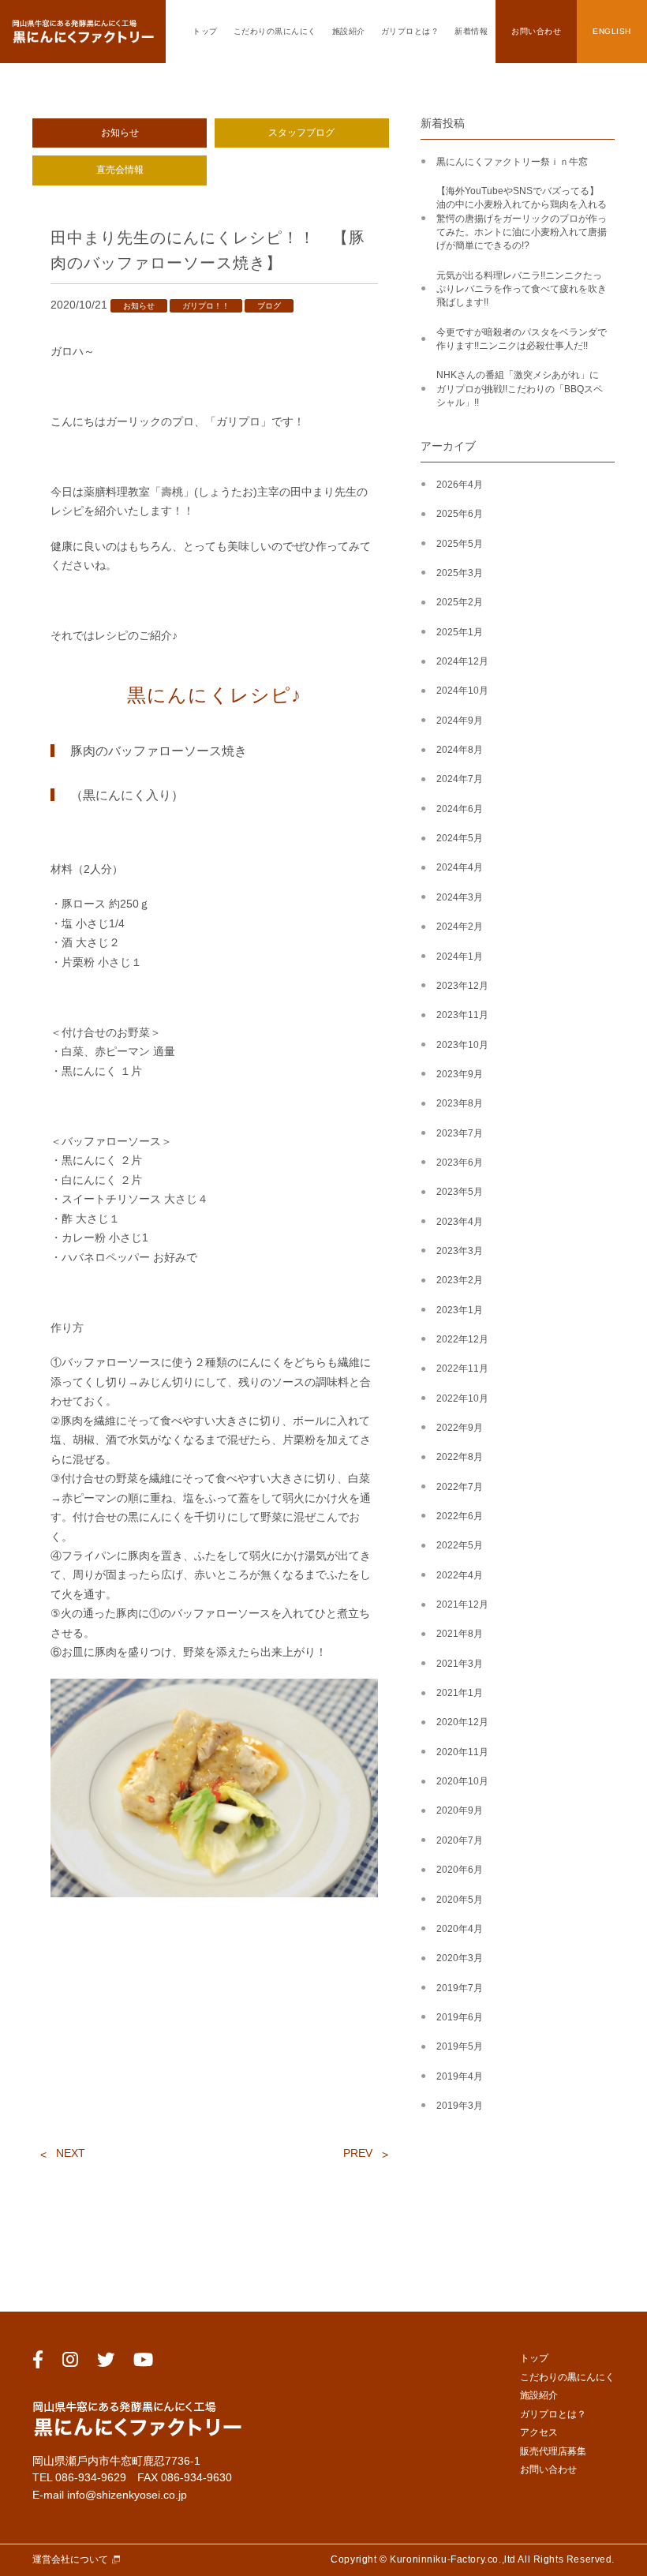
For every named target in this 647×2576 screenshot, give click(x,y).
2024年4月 (460, 867)
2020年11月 (462, 1752)
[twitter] (106, 2363)
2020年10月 (462, 1781)
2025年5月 (460, 544)
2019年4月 (460, 2076)
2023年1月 (460, 1310)
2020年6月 (460, 1870)
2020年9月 (460, 1810)
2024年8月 (460, 750)
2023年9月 (460, 1074)
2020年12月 (462, 1722)
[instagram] (70, 2363)
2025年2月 (460, 602)
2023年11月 (462, 1015)
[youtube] (143, 2363)
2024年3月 (460, 897)
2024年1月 (460, 957)
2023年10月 (462, 1045)
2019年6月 (460, 2017)
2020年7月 (460, 1840)
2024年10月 (462, 691)
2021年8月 (460, 1634)
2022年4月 (460, 1575)
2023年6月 (460, 1163)
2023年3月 (460, 1251)
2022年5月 (460, 1545)
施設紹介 (349, 31)
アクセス (539, 2432)
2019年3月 (460, 2106)
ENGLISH (612, 31)
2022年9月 (460, 1428)
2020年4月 (460, 1929)
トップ (205, 31)
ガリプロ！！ (206, 306)
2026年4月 (460, 485)
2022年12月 (462, 1339)
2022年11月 (462, 1368)
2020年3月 (460, 1958)
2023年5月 (460, 1192)
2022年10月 (462, 1398)
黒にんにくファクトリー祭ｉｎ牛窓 (512, 162)
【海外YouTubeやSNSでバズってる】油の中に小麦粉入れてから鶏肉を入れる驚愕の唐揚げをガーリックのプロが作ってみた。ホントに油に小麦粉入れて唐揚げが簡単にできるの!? (522, 218)
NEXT (71, 2153)
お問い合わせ (536, 31)
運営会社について (70, 2559)
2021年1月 (460, 1693)
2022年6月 (460, 1516)
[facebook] (38, 2363)
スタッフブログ (301, 133)
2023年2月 (460, 1280)
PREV (358, 2153)
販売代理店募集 (553, 2451)
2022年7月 (460, 1487)
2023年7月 (460, 1133)
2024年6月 (460, 809)
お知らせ (120, 133)
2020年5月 (460, 1900)
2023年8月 (460, 1103)
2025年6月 (460, 514)
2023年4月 (460, 1222)
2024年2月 (460, 927)
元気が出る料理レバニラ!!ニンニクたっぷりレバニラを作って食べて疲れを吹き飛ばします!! (522, 289)
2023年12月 (462, 986)
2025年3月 (460, 573)
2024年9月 (460, 721)
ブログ (269, 306)
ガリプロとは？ (410, 31)
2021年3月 (460, 1664)
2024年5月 (460, 838)
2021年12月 (462, 1604)
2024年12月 (462, 661)
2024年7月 (460, 779)
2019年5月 (460, 2046)
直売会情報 (120, 170)
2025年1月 (460, 632)
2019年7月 (460, 1988)
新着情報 (471, 31)
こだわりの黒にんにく (275, 31)
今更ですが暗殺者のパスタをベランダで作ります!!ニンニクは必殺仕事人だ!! (522, 339)
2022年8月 (460, 1457)
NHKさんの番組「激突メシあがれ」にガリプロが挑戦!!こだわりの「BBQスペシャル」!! (520, 389)
